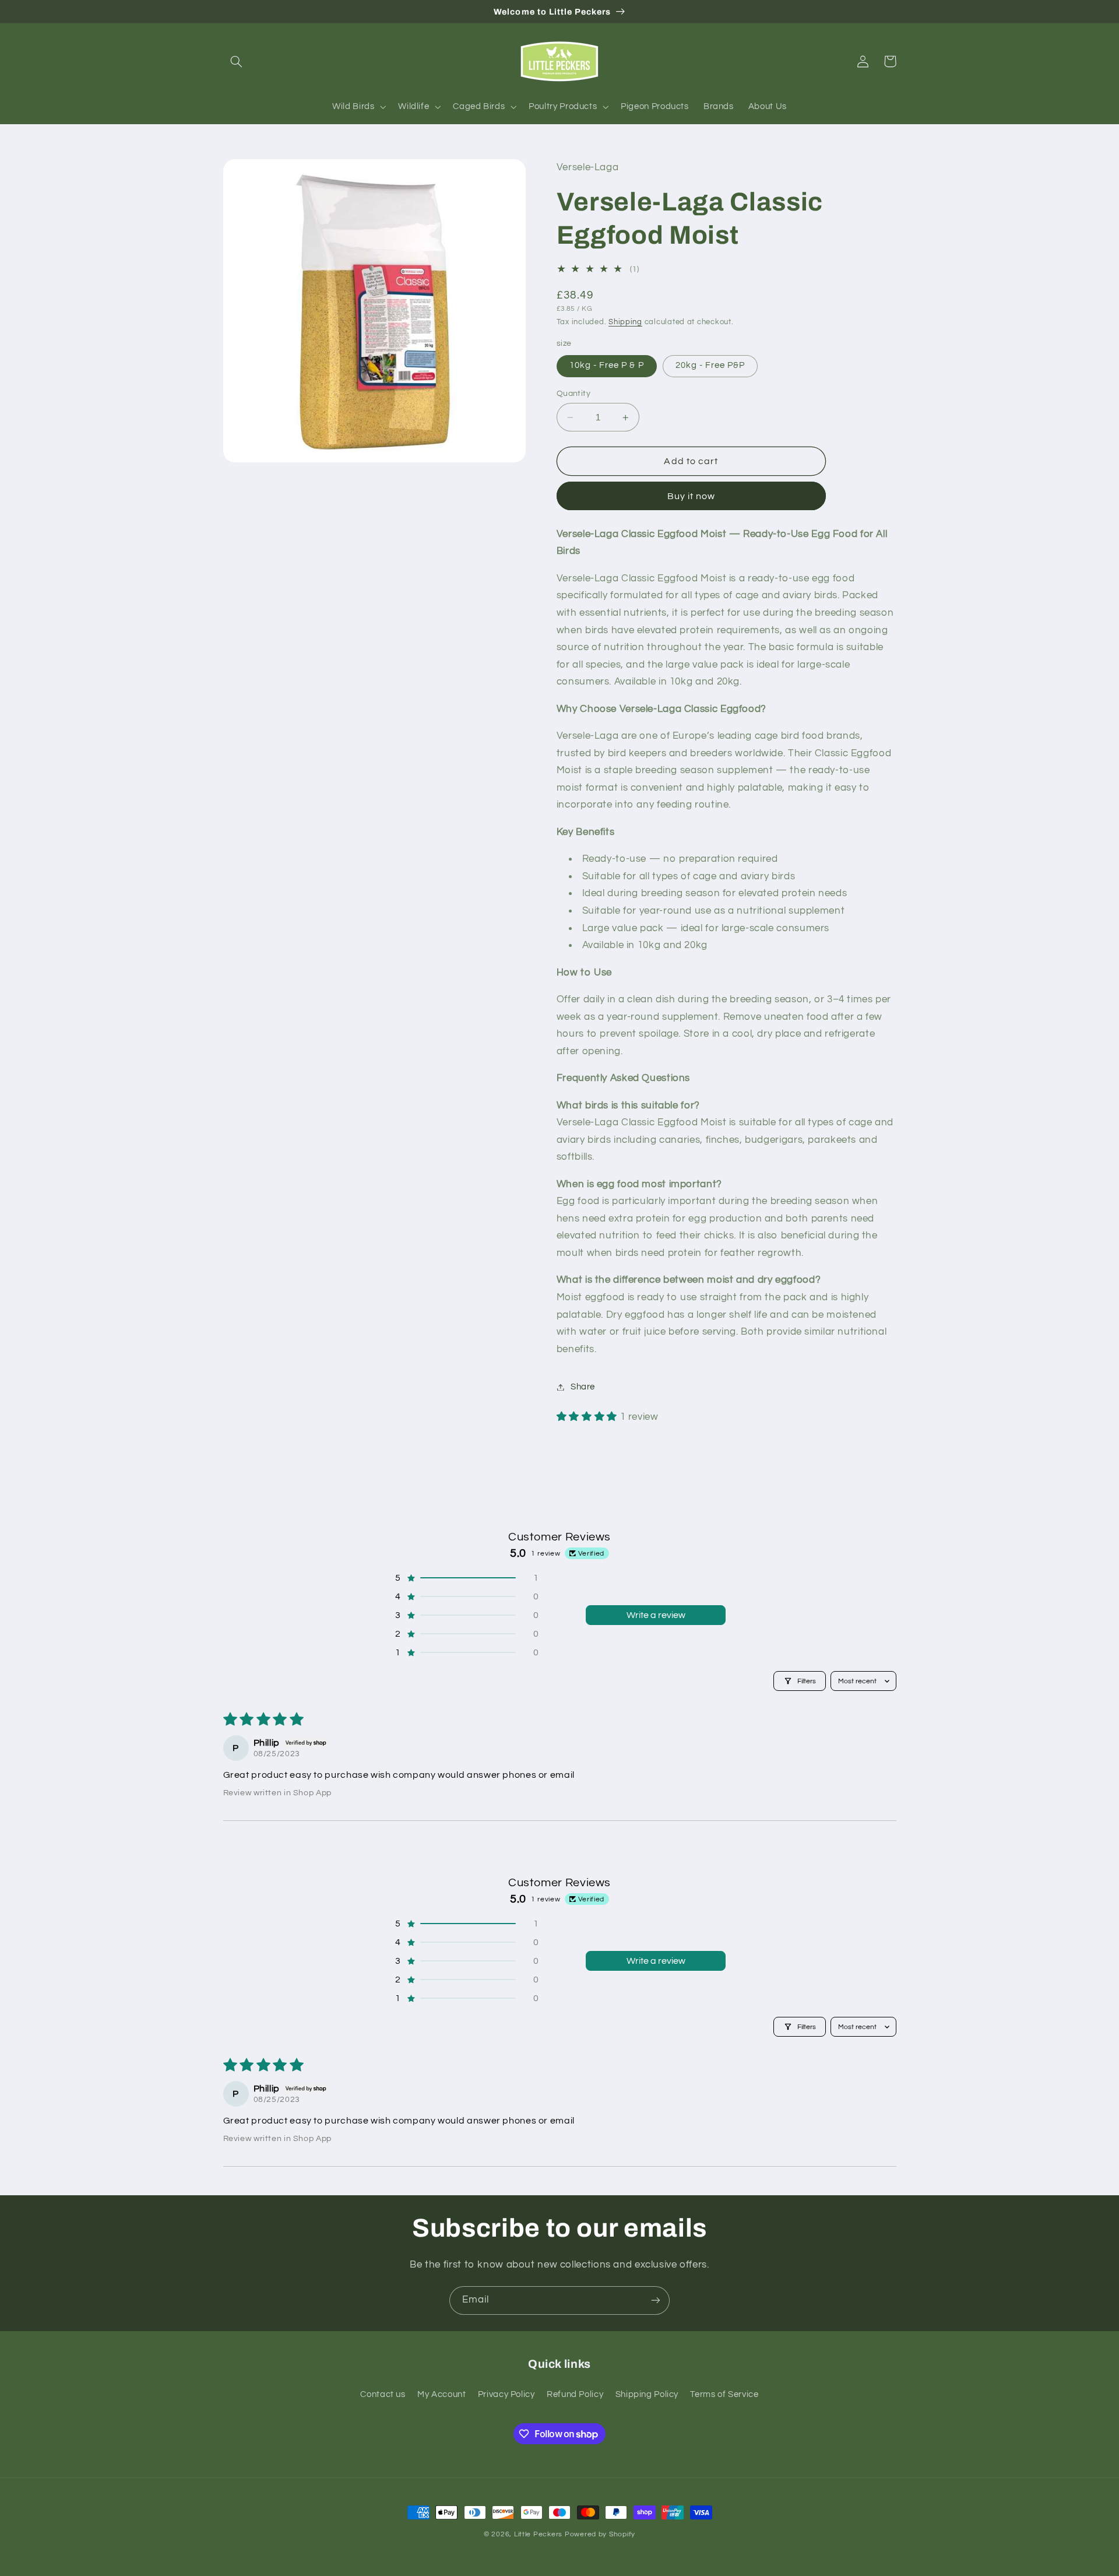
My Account (441, 2394)
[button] (237, 61)
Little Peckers (538, 2534)
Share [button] (583, 1387)
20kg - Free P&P (710, 366)
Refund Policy (575, 2394)
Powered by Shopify (600, 2534)
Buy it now (692, 496)
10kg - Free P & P (607, 366)
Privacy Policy (506, 2394)
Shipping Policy (647, 2394)
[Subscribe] (656, 2300)
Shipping (625, 322)
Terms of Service (724, 2394)
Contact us (383, 2394)
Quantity (573, 394)
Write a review (656, 1615)
